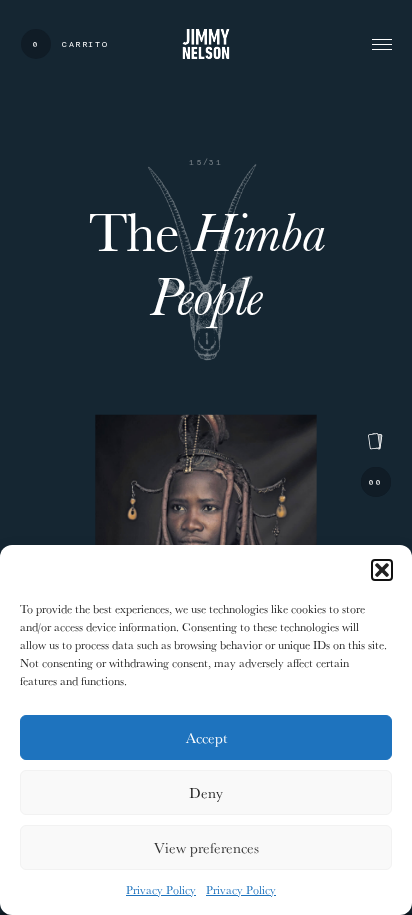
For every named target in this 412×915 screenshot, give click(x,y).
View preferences (206, 847)
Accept (206, 737)
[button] (382, 570)
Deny (206, 792)
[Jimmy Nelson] (206, 43)
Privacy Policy (161, 889)
